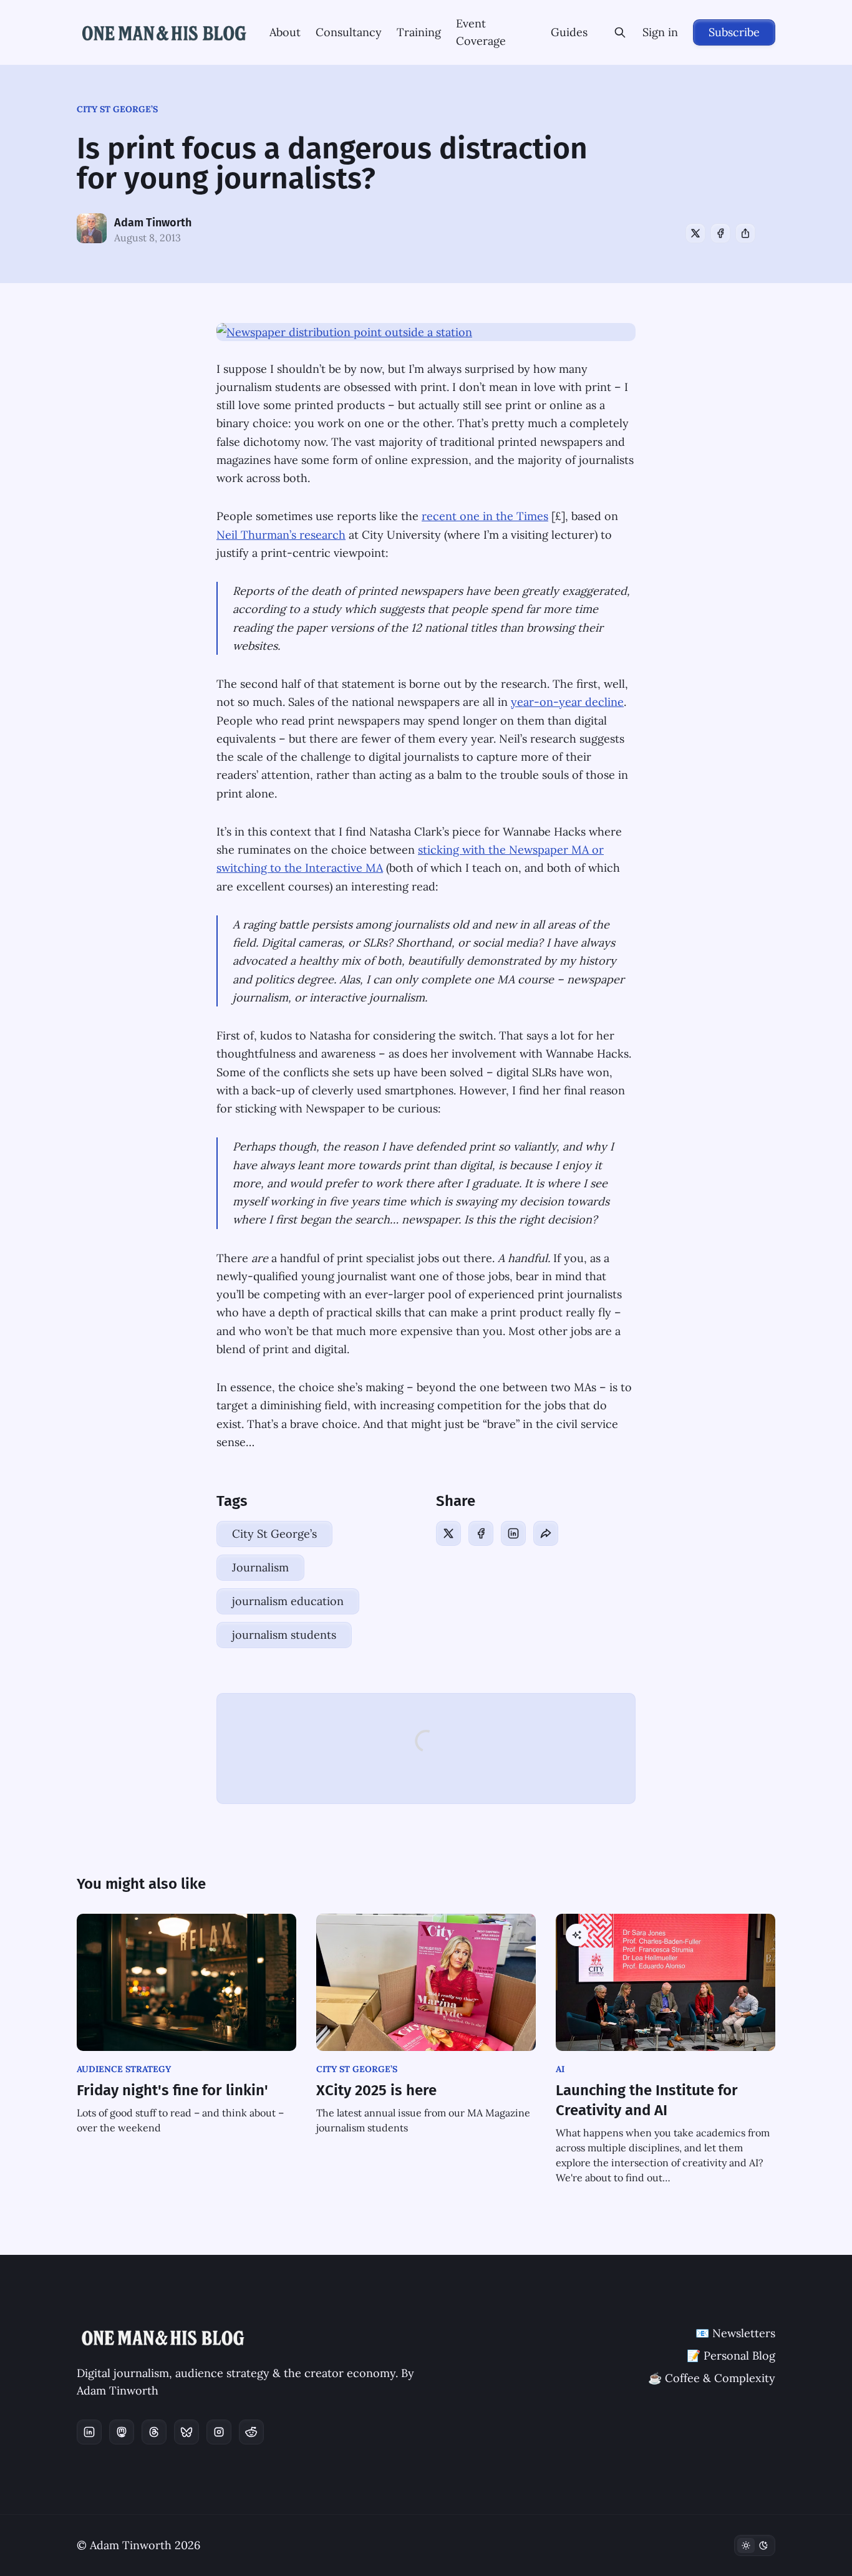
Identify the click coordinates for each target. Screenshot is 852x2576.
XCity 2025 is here (376, 2090)
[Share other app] (745, 233)
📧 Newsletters (735, 2333)
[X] (695, 233)
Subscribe (734, 32)
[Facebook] (720, 233)
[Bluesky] (186, 2432)
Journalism (260, 1567)
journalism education (288, 1601)
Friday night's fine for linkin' (172, 2090)
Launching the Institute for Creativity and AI (647, 2100)
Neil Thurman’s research (281, 535)
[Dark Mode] (755, 2545)
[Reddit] (251, 2432)
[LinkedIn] (513, 1533)
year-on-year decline (567, 702)
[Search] (620, 32)
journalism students (284, 1635)
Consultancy (349, 32)
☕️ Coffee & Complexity (712, 2378)
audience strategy (124, 2069)
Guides (569, 32)
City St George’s (117, 109)
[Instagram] (219, 2432)
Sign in (660, 32)
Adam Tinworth (153, 223)
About (285, 32)
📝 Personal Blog (731, 2356)
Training (419, 32)
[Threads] (154, 2432)
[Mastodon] (122, 2432)
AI (560, 2069)
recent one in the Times (485, 516)
